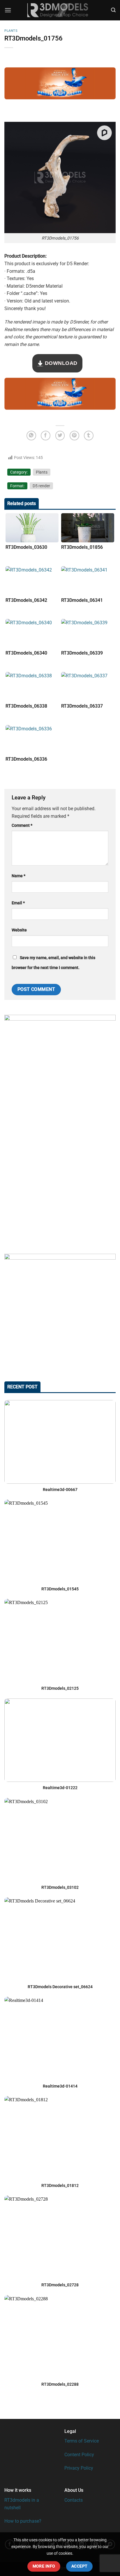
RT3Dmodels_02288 (60, 2384)
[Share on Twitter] (60, 436)
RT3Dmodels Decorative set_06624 (60, 1987)
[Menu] (8, 10)
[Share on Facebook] (46, 436)
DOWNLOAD (60, 363)
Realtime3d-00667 (60, 1490)
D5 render (41, 486)
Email (18, 903)
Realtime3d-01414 (60, 2086)
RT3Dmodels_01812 (60, 2185)
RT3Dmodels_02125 (60, 1688)
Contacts (74, 2500)
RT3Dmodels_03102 (60, 1887)
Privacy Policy (79, 2468)
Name (18, 876)
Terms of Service (82, 2441)
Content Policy (79, 2455)
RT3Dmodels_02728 (60, 2285)
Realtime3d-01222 (60, 1788)
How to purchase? (23, 2521)
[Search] (113, 10)
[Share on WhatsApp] (31, 436)
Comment (22, 825)
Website (19, 930)
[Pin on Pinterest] (74, 436)
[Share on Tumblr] (89, 436)
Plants (11, 31)
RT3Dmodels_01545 (60, 1589)
